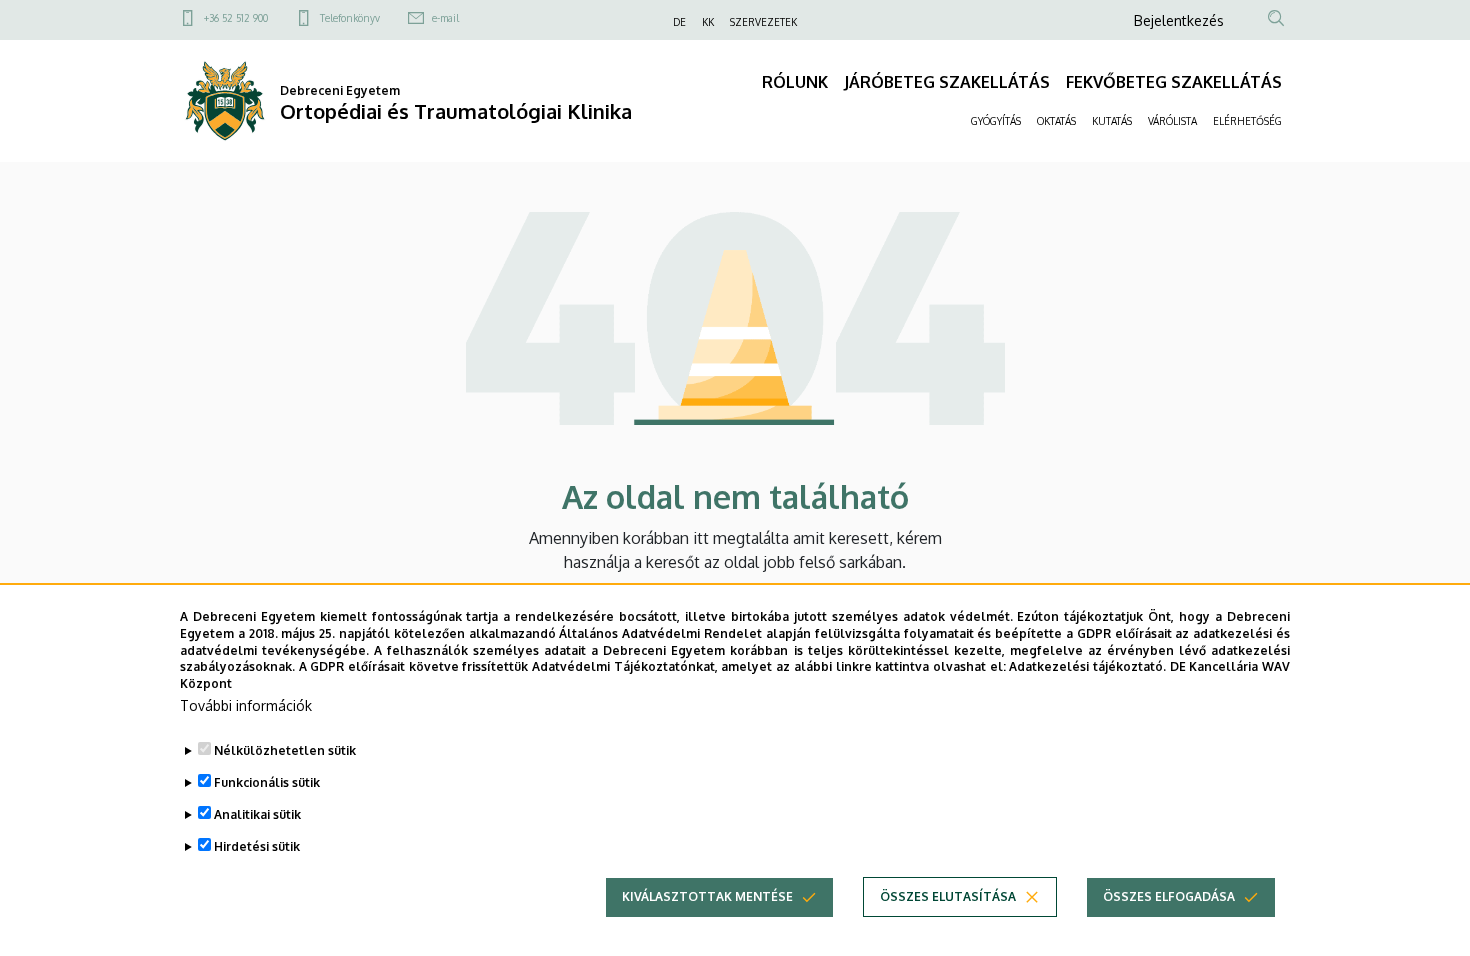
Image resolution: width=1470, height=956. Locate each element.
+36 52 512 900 (236, 18)
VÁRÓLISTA (1172, 121)
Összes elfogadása (1169, 896)
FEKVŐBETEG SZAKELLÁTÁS (1174, 82)
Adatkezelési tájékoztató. (1087, 666)
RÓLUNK (795, 82)
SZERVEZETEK (763, 22)
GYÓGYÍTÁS (996, 121)
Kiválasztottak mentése (707, 896)
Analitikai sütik (257, 814)
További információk (246, 705)
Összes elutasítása (948, 896)
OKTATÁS (1056, 121)
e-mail (445, 18)
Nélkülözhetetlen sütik (285, 750)
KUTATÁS (1112, 121)
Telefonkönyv (350, 18)
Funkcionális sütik (267, 782)
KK (708, 22)
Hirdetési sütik (257, 846)
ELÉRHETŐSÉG (1247, 121)
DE (679, 22)
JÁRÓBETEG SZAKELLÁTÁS (947, 82)
